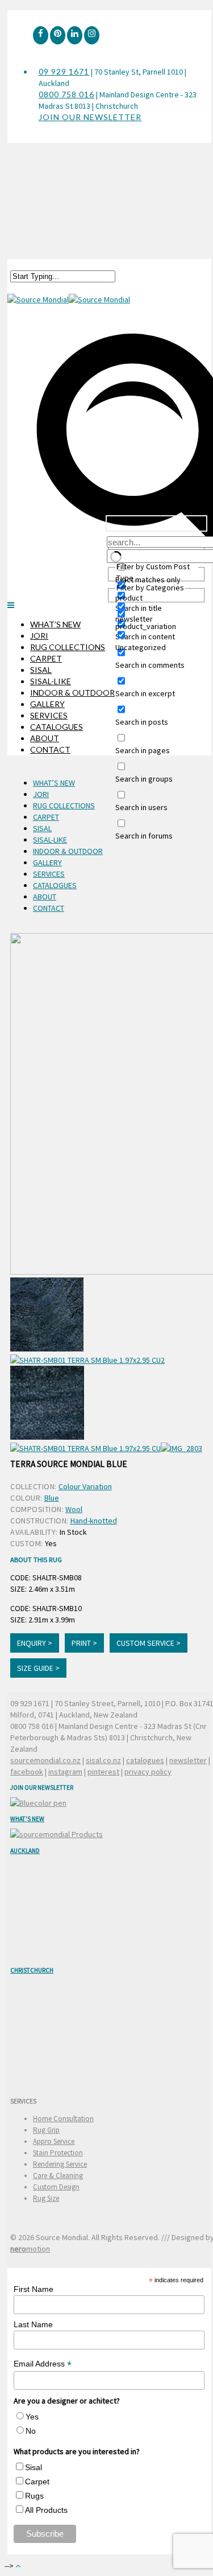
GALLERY (47, 704)
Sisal (34, 2467)
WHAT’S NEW (55, 624)
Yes (32, 2417)
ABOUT (45, 738)
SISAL (41, 670)
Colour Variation (85, 1486)
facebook (27, 1772)
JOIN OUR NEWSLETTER (90, 117)
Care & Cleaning (58, 2176)
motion (30, 2249)
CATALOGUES (57, 727)
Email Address (43, 2364)
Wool (74, 1509)
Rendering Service (60, 2164)
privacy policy (148, 1772)
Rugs (34, 2496)
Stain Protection (58, 2153)
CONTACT (50, 749)
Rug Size (46, 2198)
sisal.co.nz (103, 1760)
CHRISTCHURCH (32, 1970)
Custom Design (56, 2187)
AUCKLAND (25, 1851)
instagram (65, 1772)
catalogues (145, 1760)
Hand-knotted (94, 1521)
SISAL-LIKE (51, 681)
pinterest (103, 1772)
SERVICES (49, 715)
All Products (46, 2510)
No (31, 2431)
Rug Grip (46, 2130)
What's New (27, 1819)
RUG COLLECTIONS (68, 647)
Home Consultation (63, 2119)
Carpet (37, 2481)
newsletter (188, 1760)
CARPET (46, 658)
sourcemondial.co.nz (45, 1760)
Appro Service (54, 2141)
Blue (52, 1498)
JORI (39, 636)
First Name (34, 2289)
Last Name (33, 2324)
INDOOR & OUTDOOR (72, 693)
